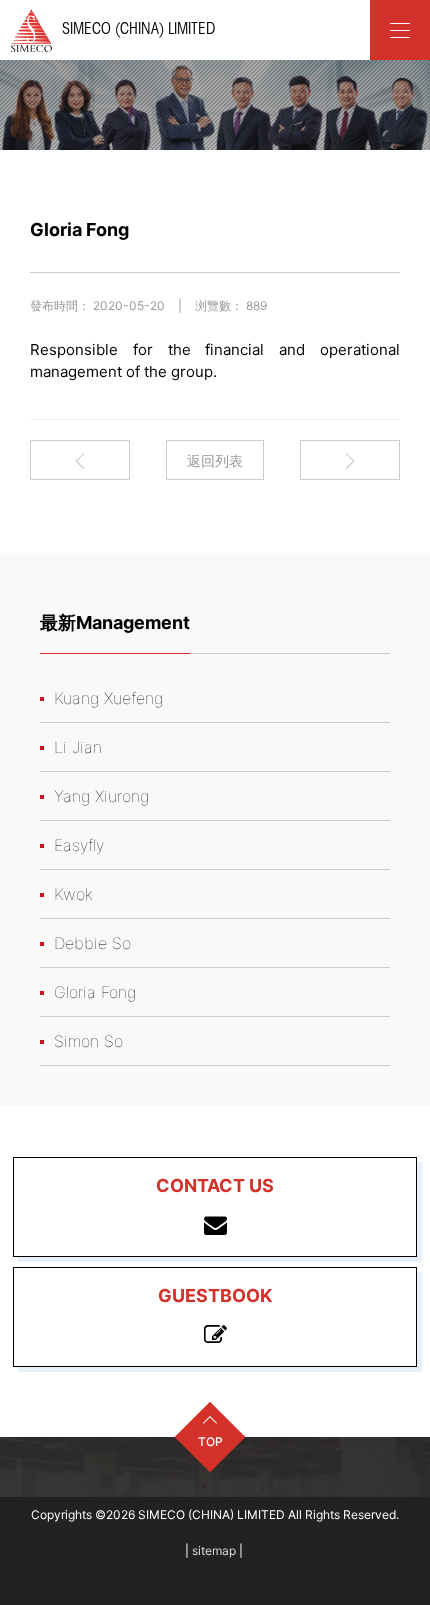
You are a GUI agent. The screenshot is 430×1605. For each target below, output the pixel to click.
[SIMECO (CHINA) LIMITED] (400, 30)
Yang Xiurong (101, 796)
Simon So (88, 1041)
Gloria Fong (95, 992)
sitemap (214, 1550)
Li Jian (78, 747)
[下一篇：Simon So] (350, 461)
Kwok (73, 894)
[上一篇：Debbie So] (80, 461)
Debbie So (92, 943)
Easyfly (79, 845)
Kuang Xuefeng (108, 698)
